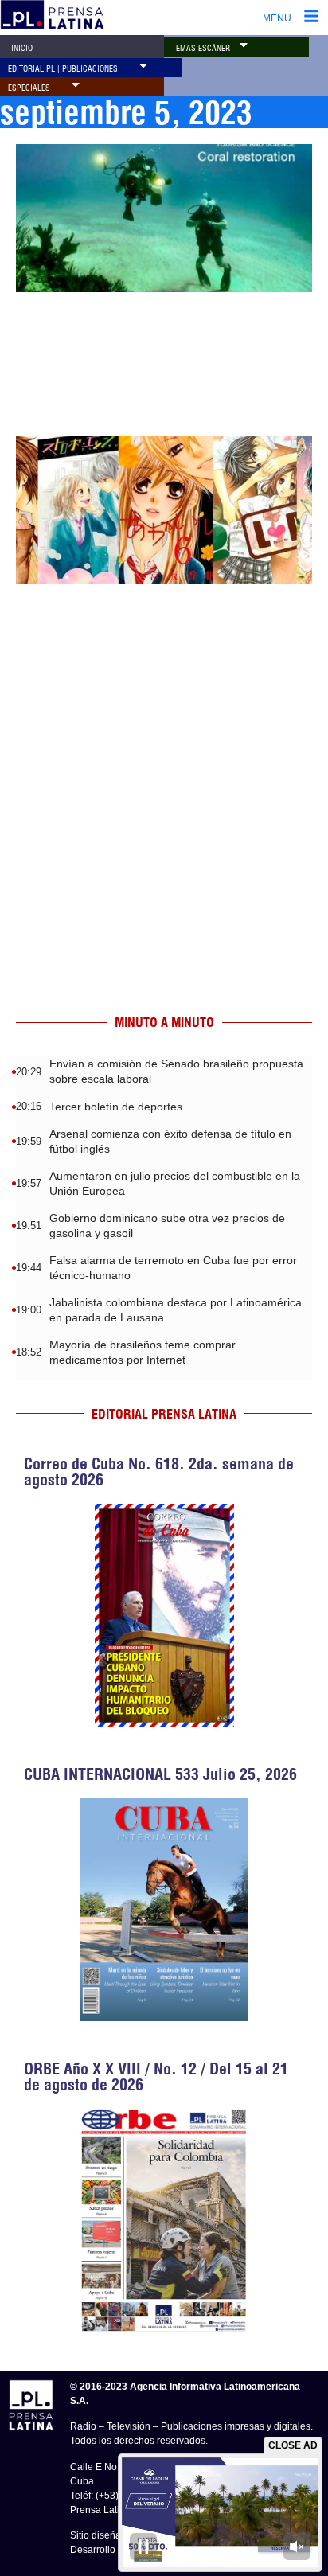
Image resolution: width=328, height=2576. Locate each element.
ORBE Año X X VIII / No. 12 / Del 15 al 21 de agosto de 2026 (156, 2076)
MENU (277, 18)
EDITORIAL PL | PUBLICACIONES (63, 69)
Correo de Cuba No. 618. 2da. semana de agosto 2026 (159, 1471)
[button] (244, 45)
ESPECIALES (29, 88)
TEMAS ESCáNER (201, 48)
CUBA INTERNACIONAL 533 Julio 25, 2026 (160, 1774)
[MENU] (311, 18)
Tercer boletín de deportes (116, 1107)
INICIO (22, 48)
